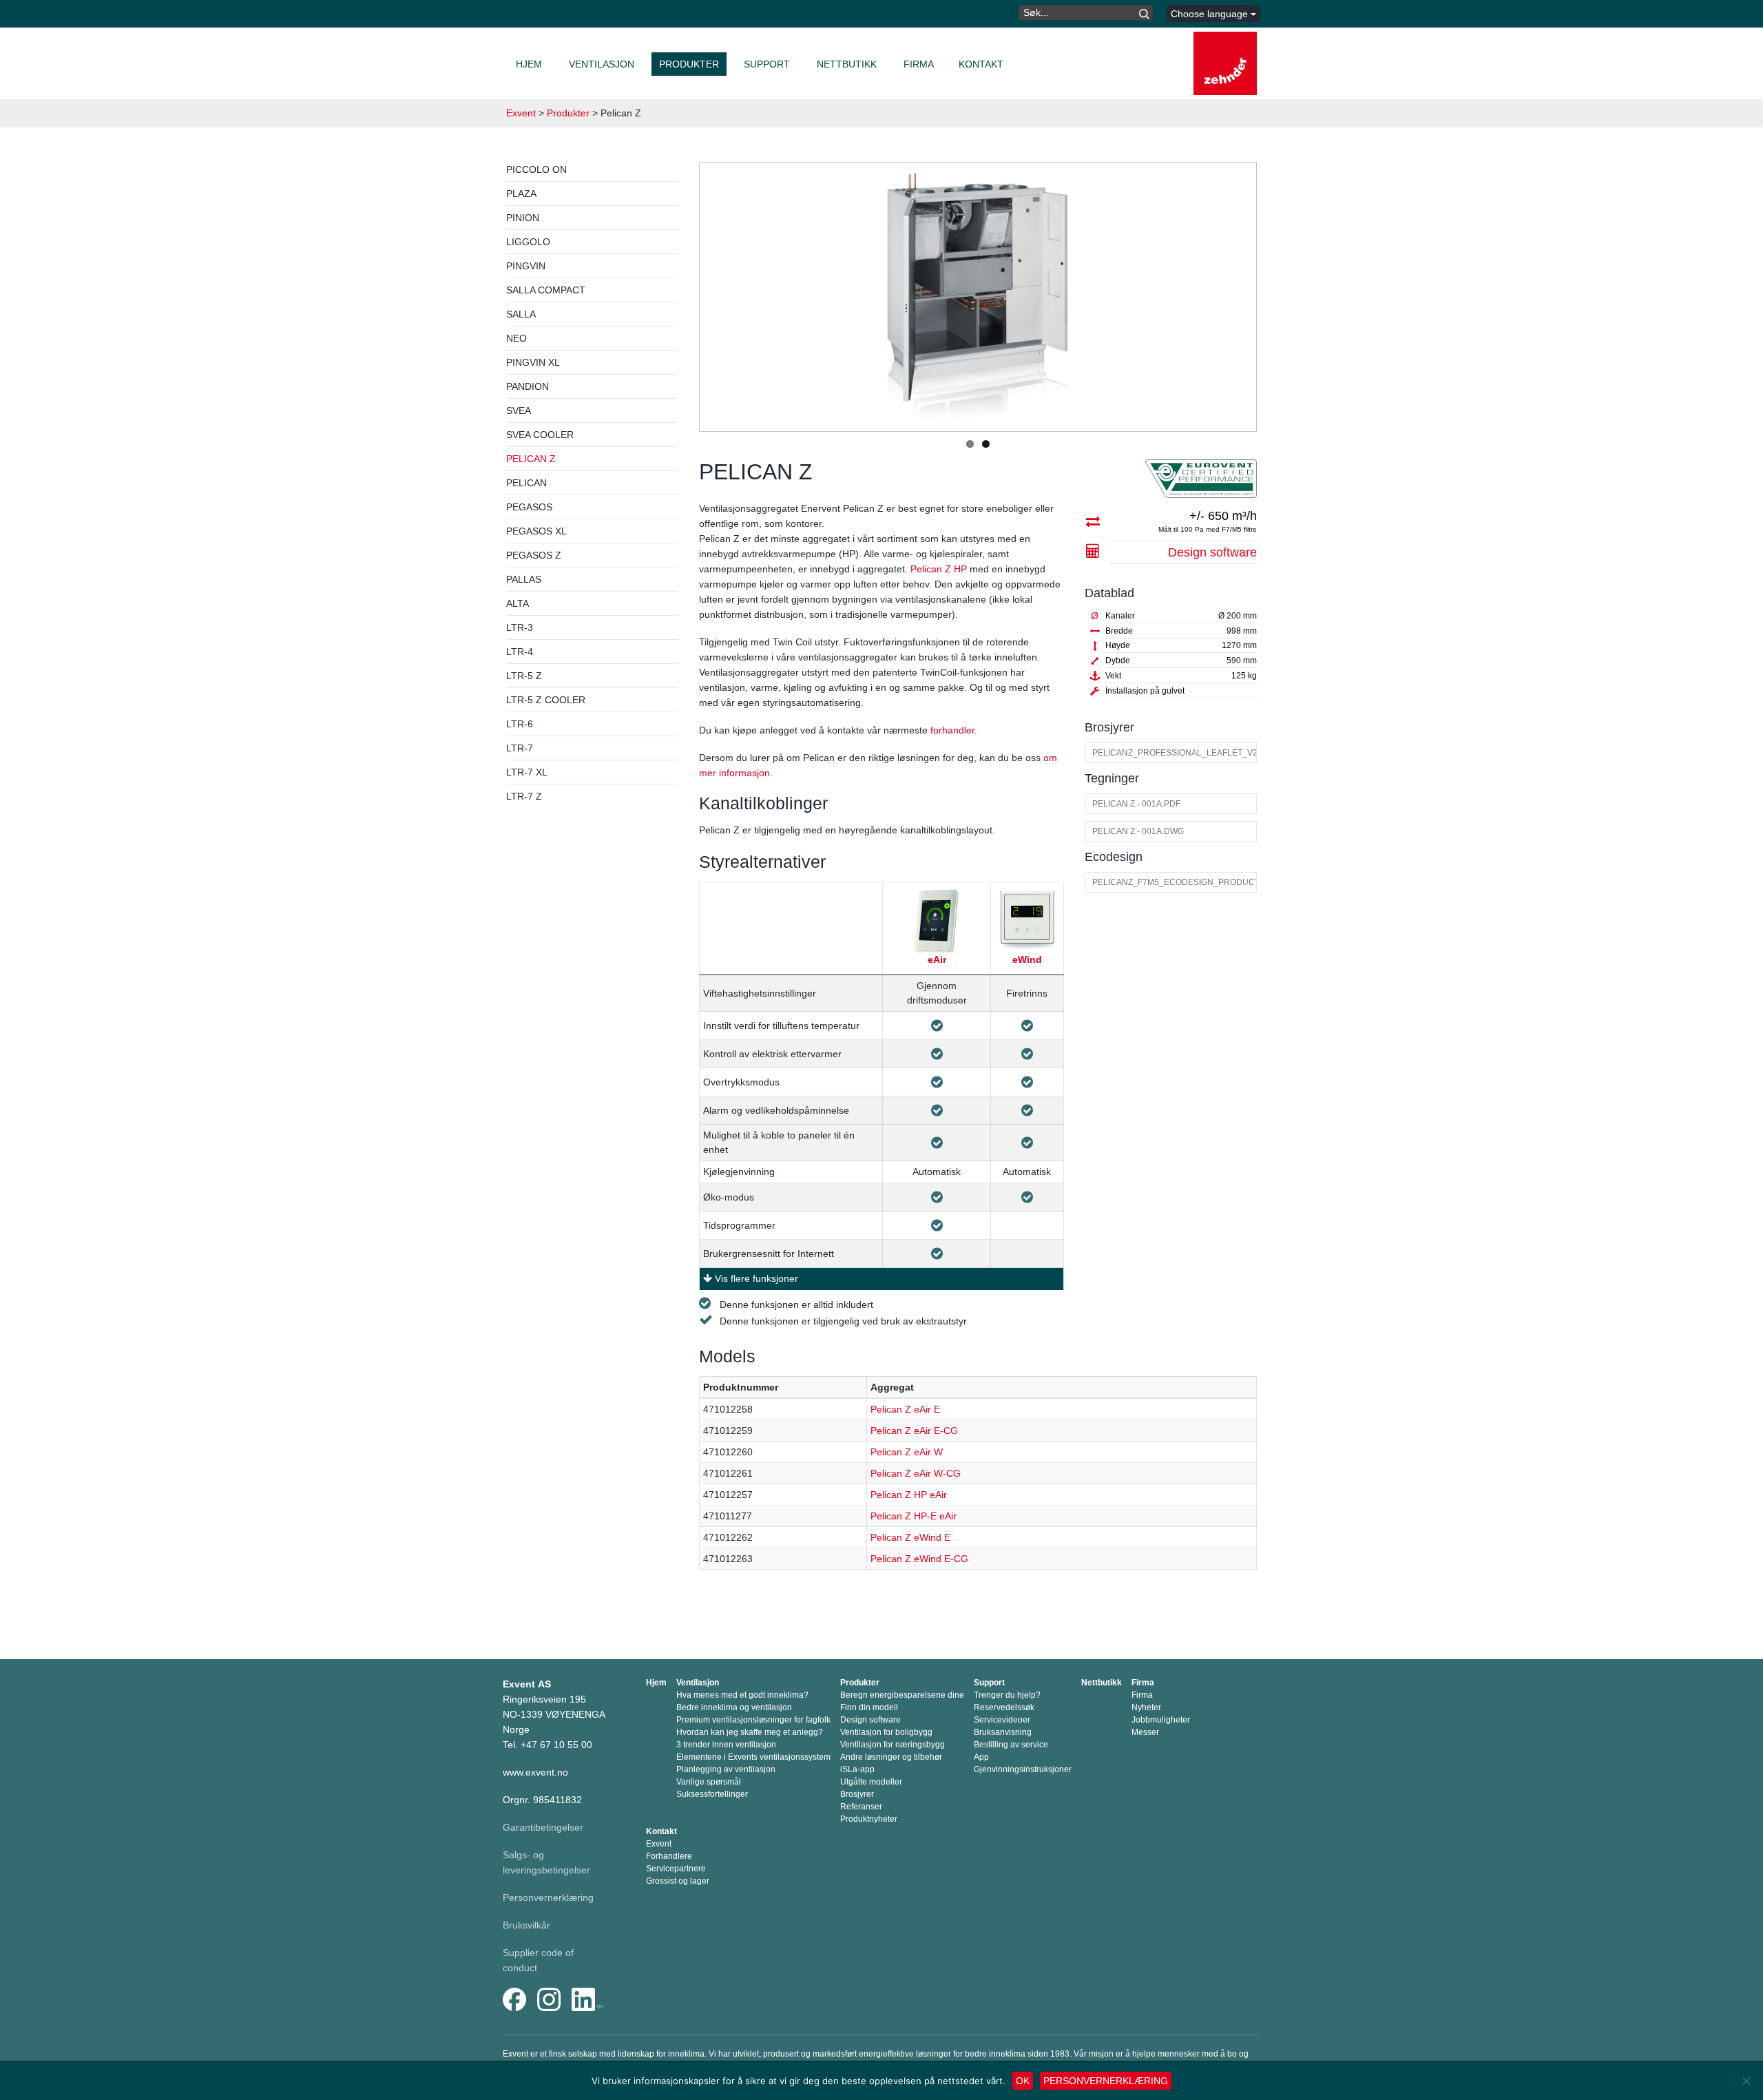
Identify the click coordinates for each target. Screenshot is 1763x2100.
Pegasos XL (536, 531)
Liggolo (528, 242)
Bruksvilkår (526, 1925)
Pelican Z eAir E (905, 1409)
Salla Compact (546, 290)
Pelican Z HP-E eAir (914, 1516)
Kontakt (981, 64)
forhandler (952, 730)
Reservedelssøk (1004, 1707)
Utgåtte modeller (871, 1782)
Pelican (526, 483)
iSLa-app (857, 1769)
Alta (518, 603)
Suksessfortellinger (712, 1794)
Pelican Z (531, 459)
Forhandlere (669, 1856)
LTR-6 (520, 724)
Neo (517, 338)
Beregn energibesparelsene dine (902, 1695)
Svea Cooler (540, 435)
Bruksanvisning (1003, 1732)
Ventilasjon (602, 64)
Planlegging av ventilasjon (726, 1769)
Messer (1145, 1732)
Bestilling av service (1011, 1745)
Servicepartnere (676, 1869)
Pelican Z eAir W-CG (916, 1473)
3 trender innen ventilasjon (726, 1745)
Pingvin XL (533, 362)
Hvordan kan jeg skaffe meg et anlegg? (750, 1732)
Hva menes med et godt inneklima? (742, 1695)
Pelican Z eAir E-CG (914, 1431)
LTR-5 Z (524, 676)
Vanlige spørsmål (709, 1782)
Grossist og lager (678, 1881)
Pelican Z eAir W (907, 1452)
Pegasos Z (534, 555)
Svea (519, 410)
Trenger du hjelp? (1007, 1695)
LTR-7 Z (524, 796)
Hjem (529, 64)
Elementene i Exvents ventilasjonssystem (753, 1757)
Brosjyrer (857, 1794)
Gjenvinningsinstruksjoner (1023, 1769)
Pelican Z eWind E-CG (919, 1559)
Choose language (1211, 14)
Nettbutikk (847, 64)
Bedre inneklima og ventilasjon (734, 1707)
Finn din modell (869, 1707)
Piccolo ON (536, 169)
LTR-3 (520, 627)
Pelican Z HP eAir (909, 1495)
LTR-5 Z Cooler (546, 700)
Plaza (521, 194)
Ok (1023, 2081)
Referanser (861, 1807)
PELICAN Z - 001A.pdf (1136, 804)
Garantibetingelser (543, 1827)
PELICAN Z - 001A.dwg (1138, 831)
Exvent (521, 113)
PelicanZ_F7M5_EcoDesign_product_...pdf (1174, 882)
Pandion (528, 386)
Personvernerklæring (548, 1898)
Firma (919, 64)
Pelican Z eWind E (910, 1537)
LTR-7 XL (527, 772)
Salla (521, 314)
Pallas (524, 579)
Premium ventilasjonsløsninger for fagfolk (753, 1720)
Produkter (689, 64)
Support (767, 64)
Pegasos (529, 507)
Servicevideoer (1002, 1720)
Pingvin (526, 266)
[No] (1746, 2081)
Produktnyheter (869, 1819)
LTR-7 (520, 748)
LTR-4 (520, 652)
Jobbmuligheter (1161, 1720)
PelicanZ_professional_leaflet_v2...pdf (1174, 753)
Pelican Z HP (939, 569)
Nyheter (1146, 1707)
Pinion (523, 218)
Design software (1212, 552)
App (981, 1757)
